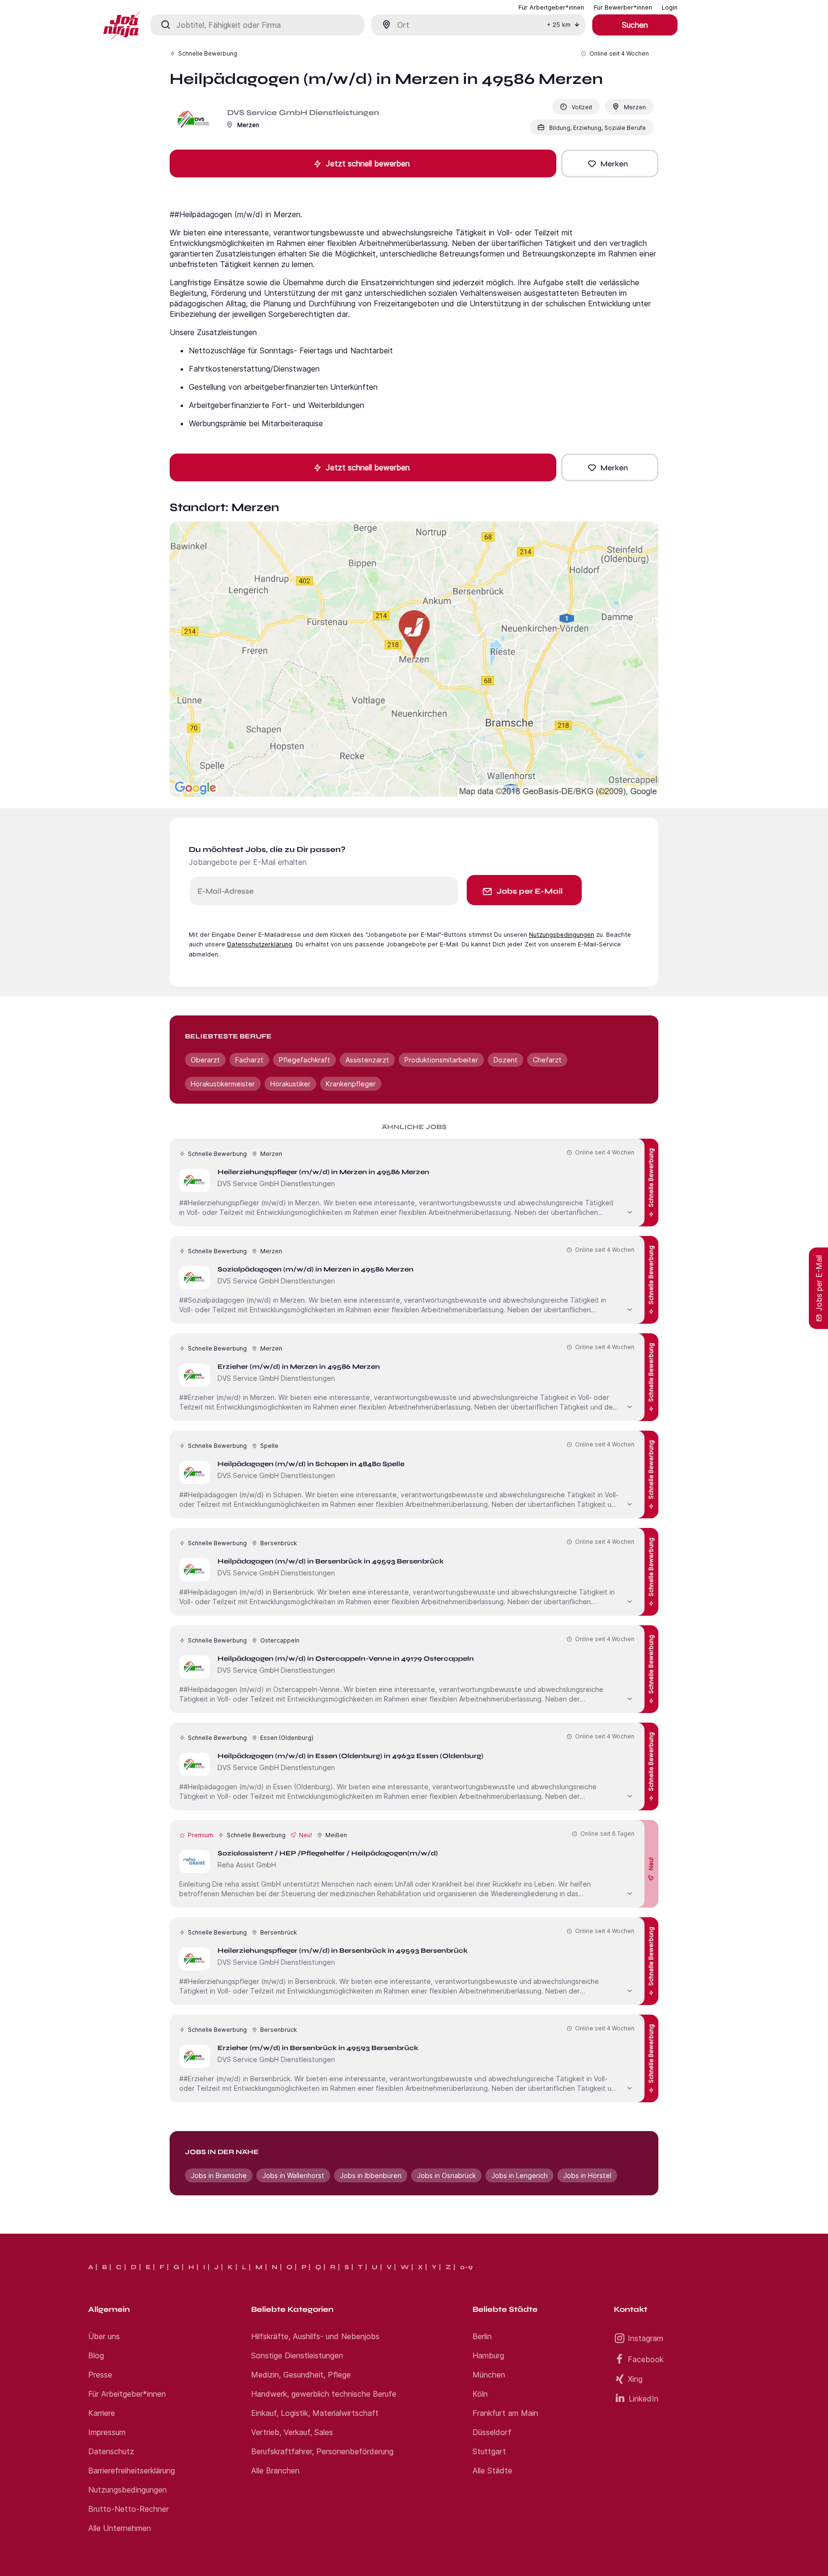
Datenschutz (111, 2451)
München (489, 2375)
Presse (100, 2375)
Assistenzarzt (367, 1060)
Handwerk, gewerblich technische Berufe (324, 2394)
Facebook (646, 2359)
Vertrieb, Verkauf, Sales (292, 2432)
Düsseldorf (492, 2432)
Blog (96, 2355)
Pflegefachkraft (305, 1060)
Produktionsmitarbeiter (441, 1060)
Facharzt (249, 1060)
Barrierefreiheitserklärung (132, 2471)
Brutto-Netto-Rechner (128, 2509)
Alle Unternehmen (120, 2528)
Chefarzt (547, 1060)
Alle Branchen (275, 2471)
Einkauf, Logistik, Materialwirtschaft (315, 2413)
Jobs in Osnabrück (446, 2175)
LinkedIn (644, 2399)
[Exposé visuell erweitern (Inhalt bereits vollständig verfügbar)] (630, 1211)
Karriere (102, 2413)
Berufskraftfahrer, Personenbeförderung (322, 2451)
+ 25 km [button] (559, 25)
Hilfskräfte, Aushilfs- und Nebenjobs (315, 2336)
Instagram (645, 2338)
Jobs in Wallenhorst (293, 2175)
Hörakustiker (290, 1084)
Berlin (482, 2336)
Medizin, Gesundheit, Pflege (301, 2375)
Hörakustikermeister (223, 1084)
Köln (480, 2394)
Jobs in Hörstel (587, 2175)
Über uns (104, 2336)
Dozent (506, 1060)
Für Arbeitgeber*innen (127, 2394)
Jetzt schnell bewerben (368, 163)
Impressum (107, 2432)
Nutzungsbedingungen (562, 935)
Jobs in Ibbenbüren (371, 2175)
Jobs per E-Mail (529, 891)
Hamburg (488, 2355)
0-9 (466, 2267)
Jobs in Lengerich (519, 2175)
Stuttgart (489, 2451)
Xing (635, 2379)
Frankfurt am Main (505, 2413)
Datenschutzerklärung (260, 944)
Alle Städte (492, 2471)
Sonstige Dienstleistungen (297, 2355)
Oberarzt (205, 1060)
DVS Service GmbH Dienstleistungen (303, 112)
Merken (614, 164)
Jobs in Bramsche (219, 2175)
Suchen (635, 25)
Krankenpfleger (351, 1084)
